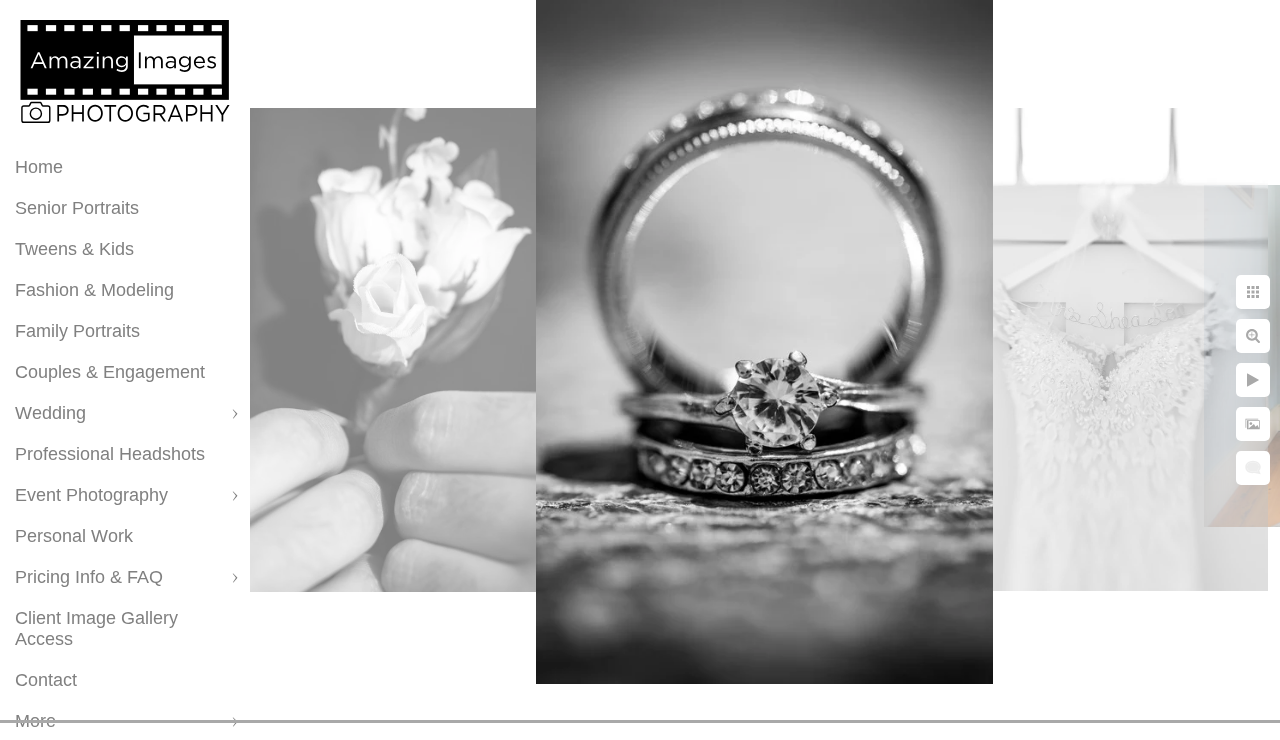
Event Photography (91, 495)
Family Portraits (77, 331)
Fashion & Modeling (94, 290)
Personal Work (74, 536)
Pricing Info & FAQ (89, 577)
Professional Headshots (110, 454)
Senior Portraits (77, 208)
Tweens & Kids (74, 249)
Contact (46, 680)
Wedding (50, 413)
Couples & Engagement (110, 372)
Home (39, 167)
